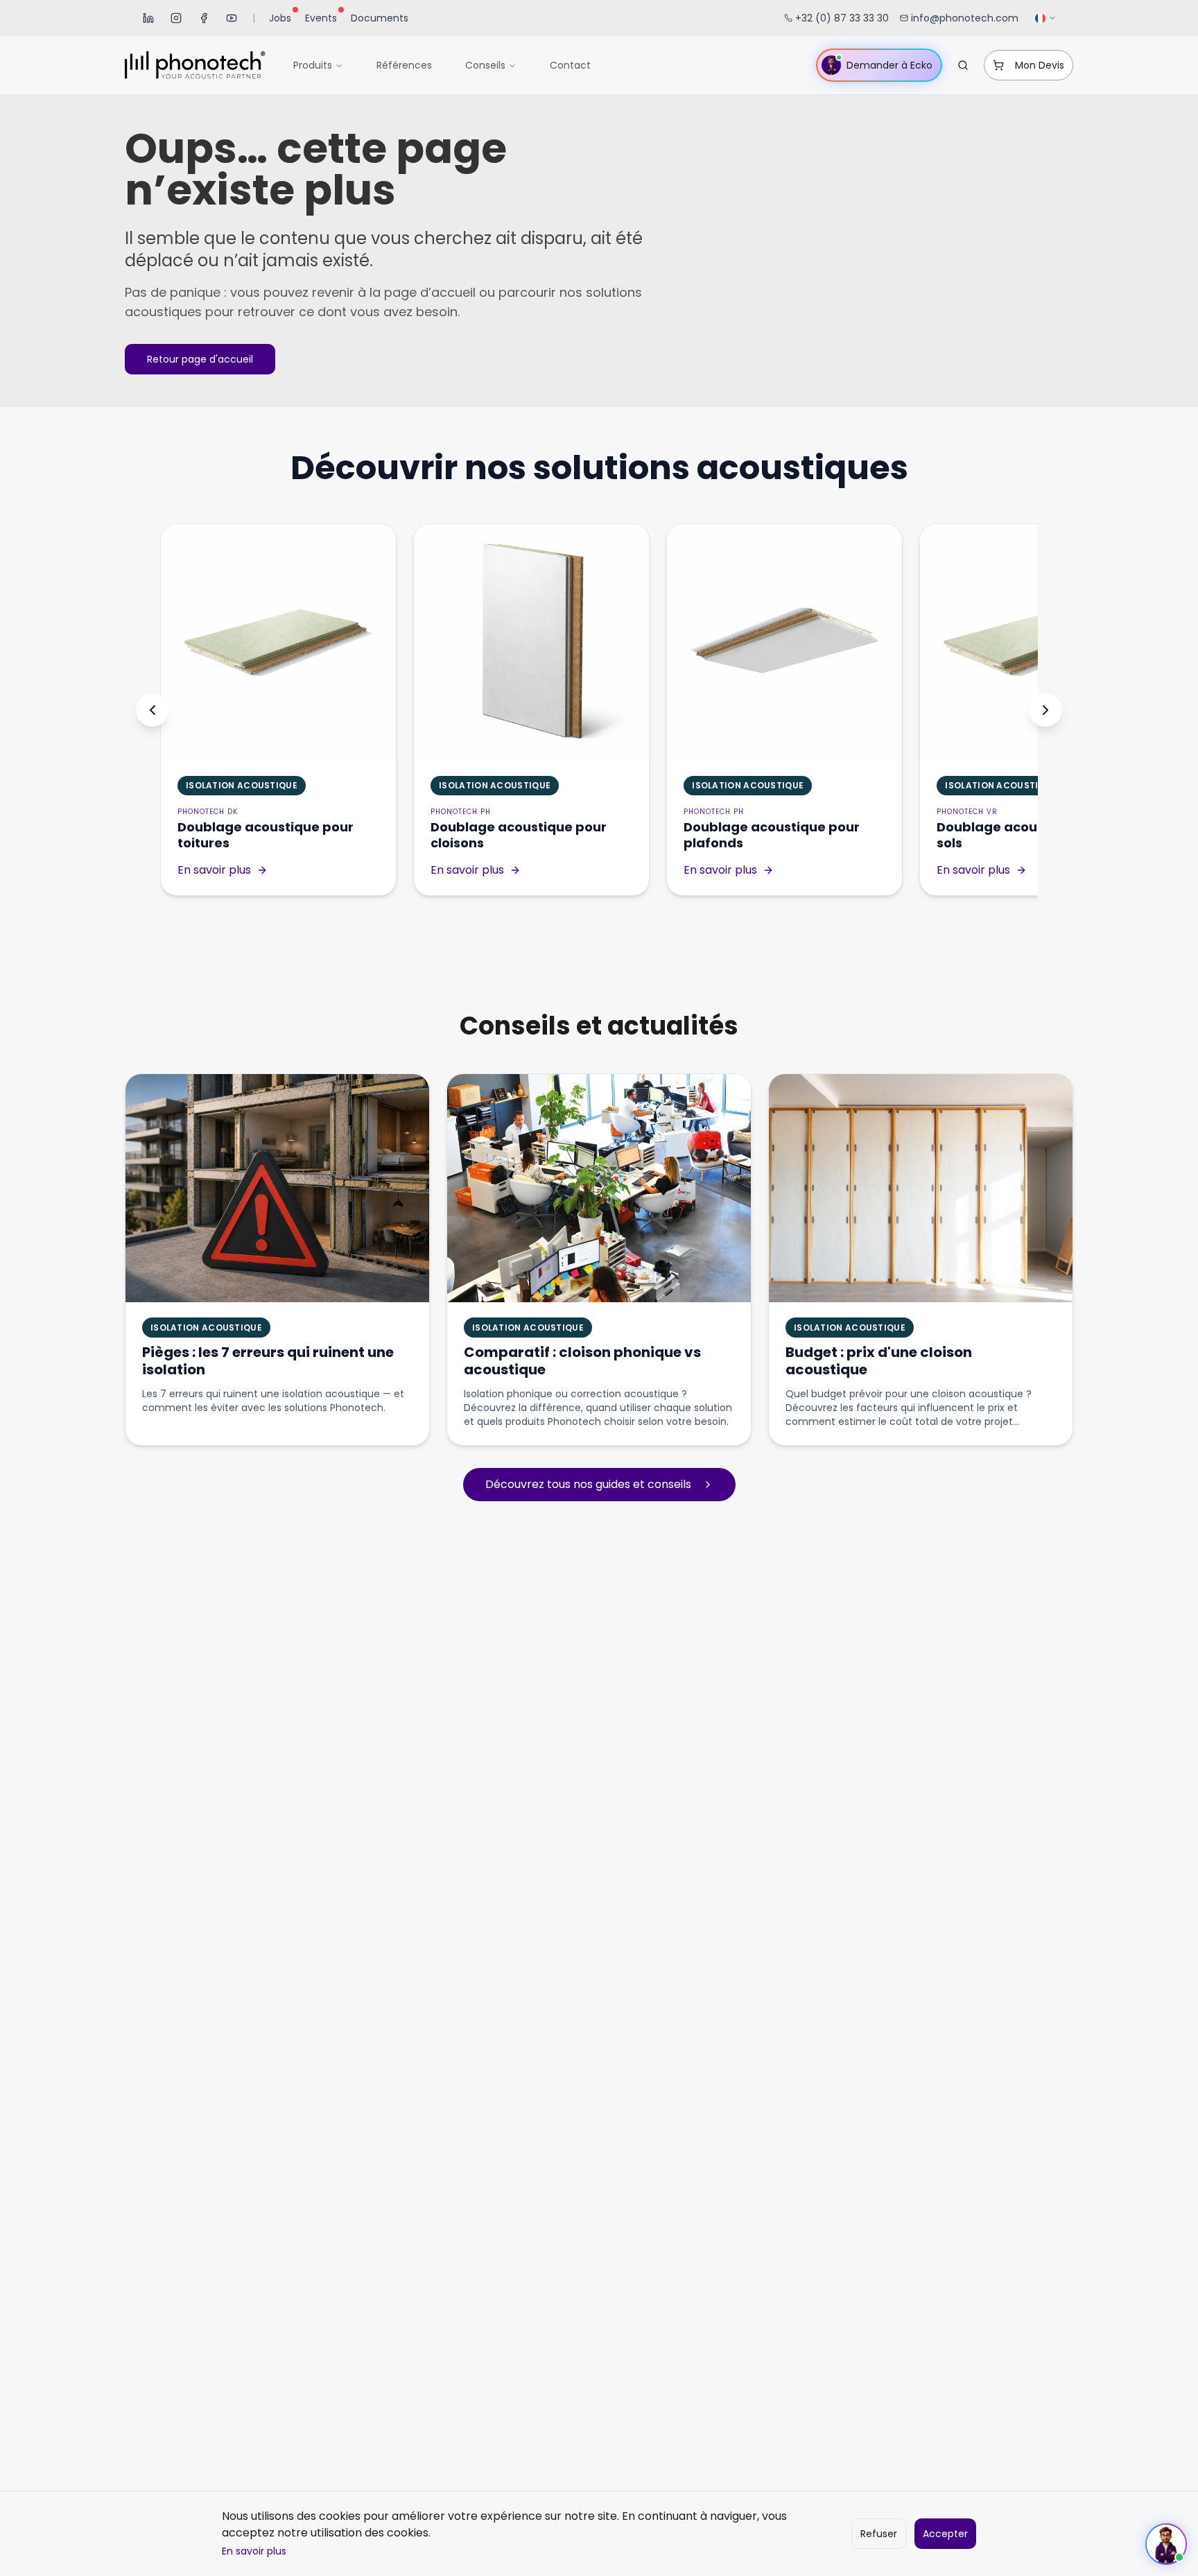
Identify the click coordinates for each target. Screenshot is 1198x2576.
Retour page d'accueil (200, 359)
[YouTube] (232, 18)
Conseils (485, 65)
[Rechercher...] (963, 65)
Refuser (879, 2534)
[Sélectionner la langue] (1046, 18)
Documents (380, 18)
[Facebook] (204, 18)
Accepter (945, 2534)
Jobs (280, 18)
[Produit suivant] (1045, 710)
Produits (313, 65)
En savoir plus (254, 2551)
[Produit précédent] (153, 710)
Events (321, 18)
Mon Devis (1040, 65)
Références (404, 65)
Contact (570, 65)
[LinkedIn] (148, 18)
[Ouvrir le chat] (1166, 2544)
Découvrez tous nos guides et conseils (588, 1484)
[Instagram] (176, 18)
